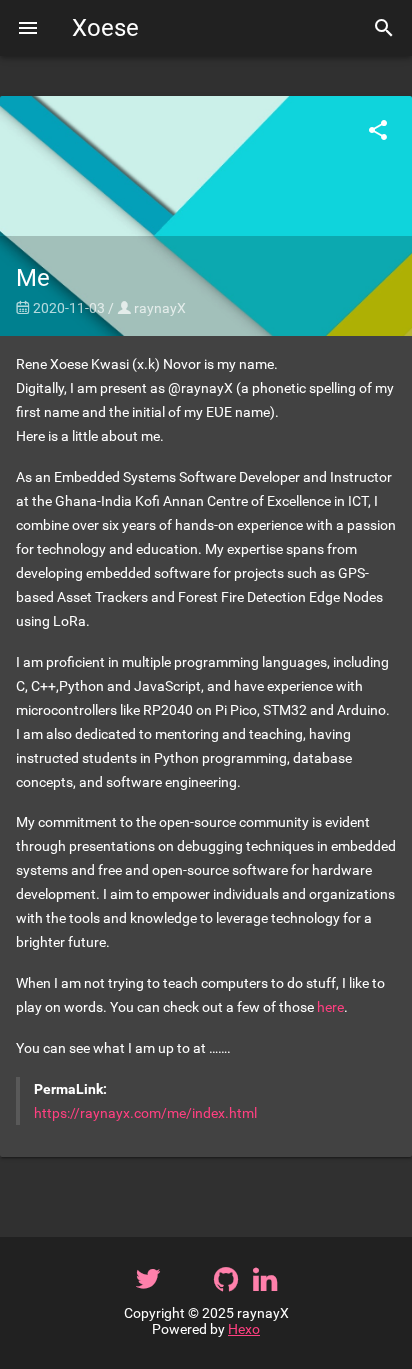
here (330, 1007)
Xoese (105, 28)
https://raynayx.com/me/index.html (145, 1113)
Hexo (244, 1329)
